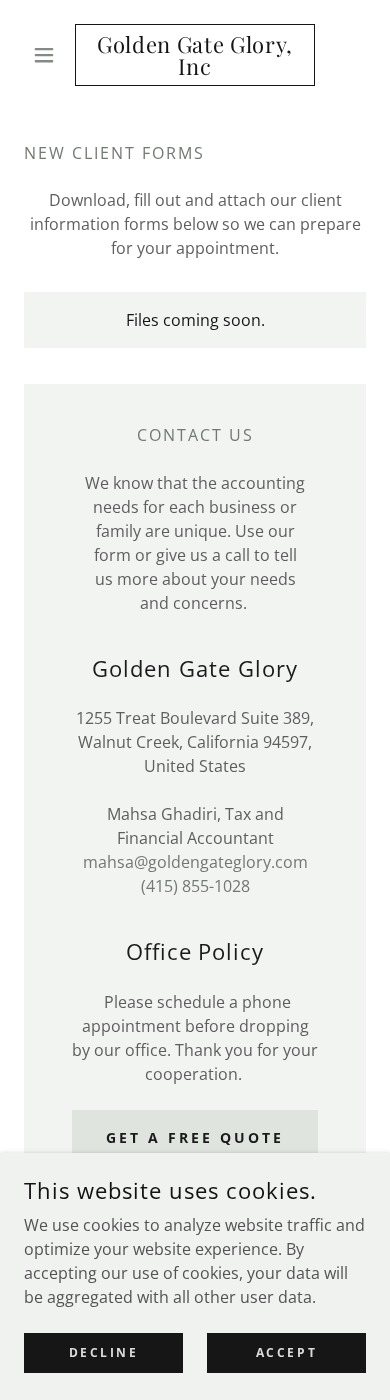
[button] (49, 55)
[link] (194, 55)
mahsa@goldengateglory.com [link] (195, 862)
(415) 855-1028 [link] (195, 886)
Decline (104, 1352)
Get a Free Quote (195, 1137)
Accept (286, 1352)
